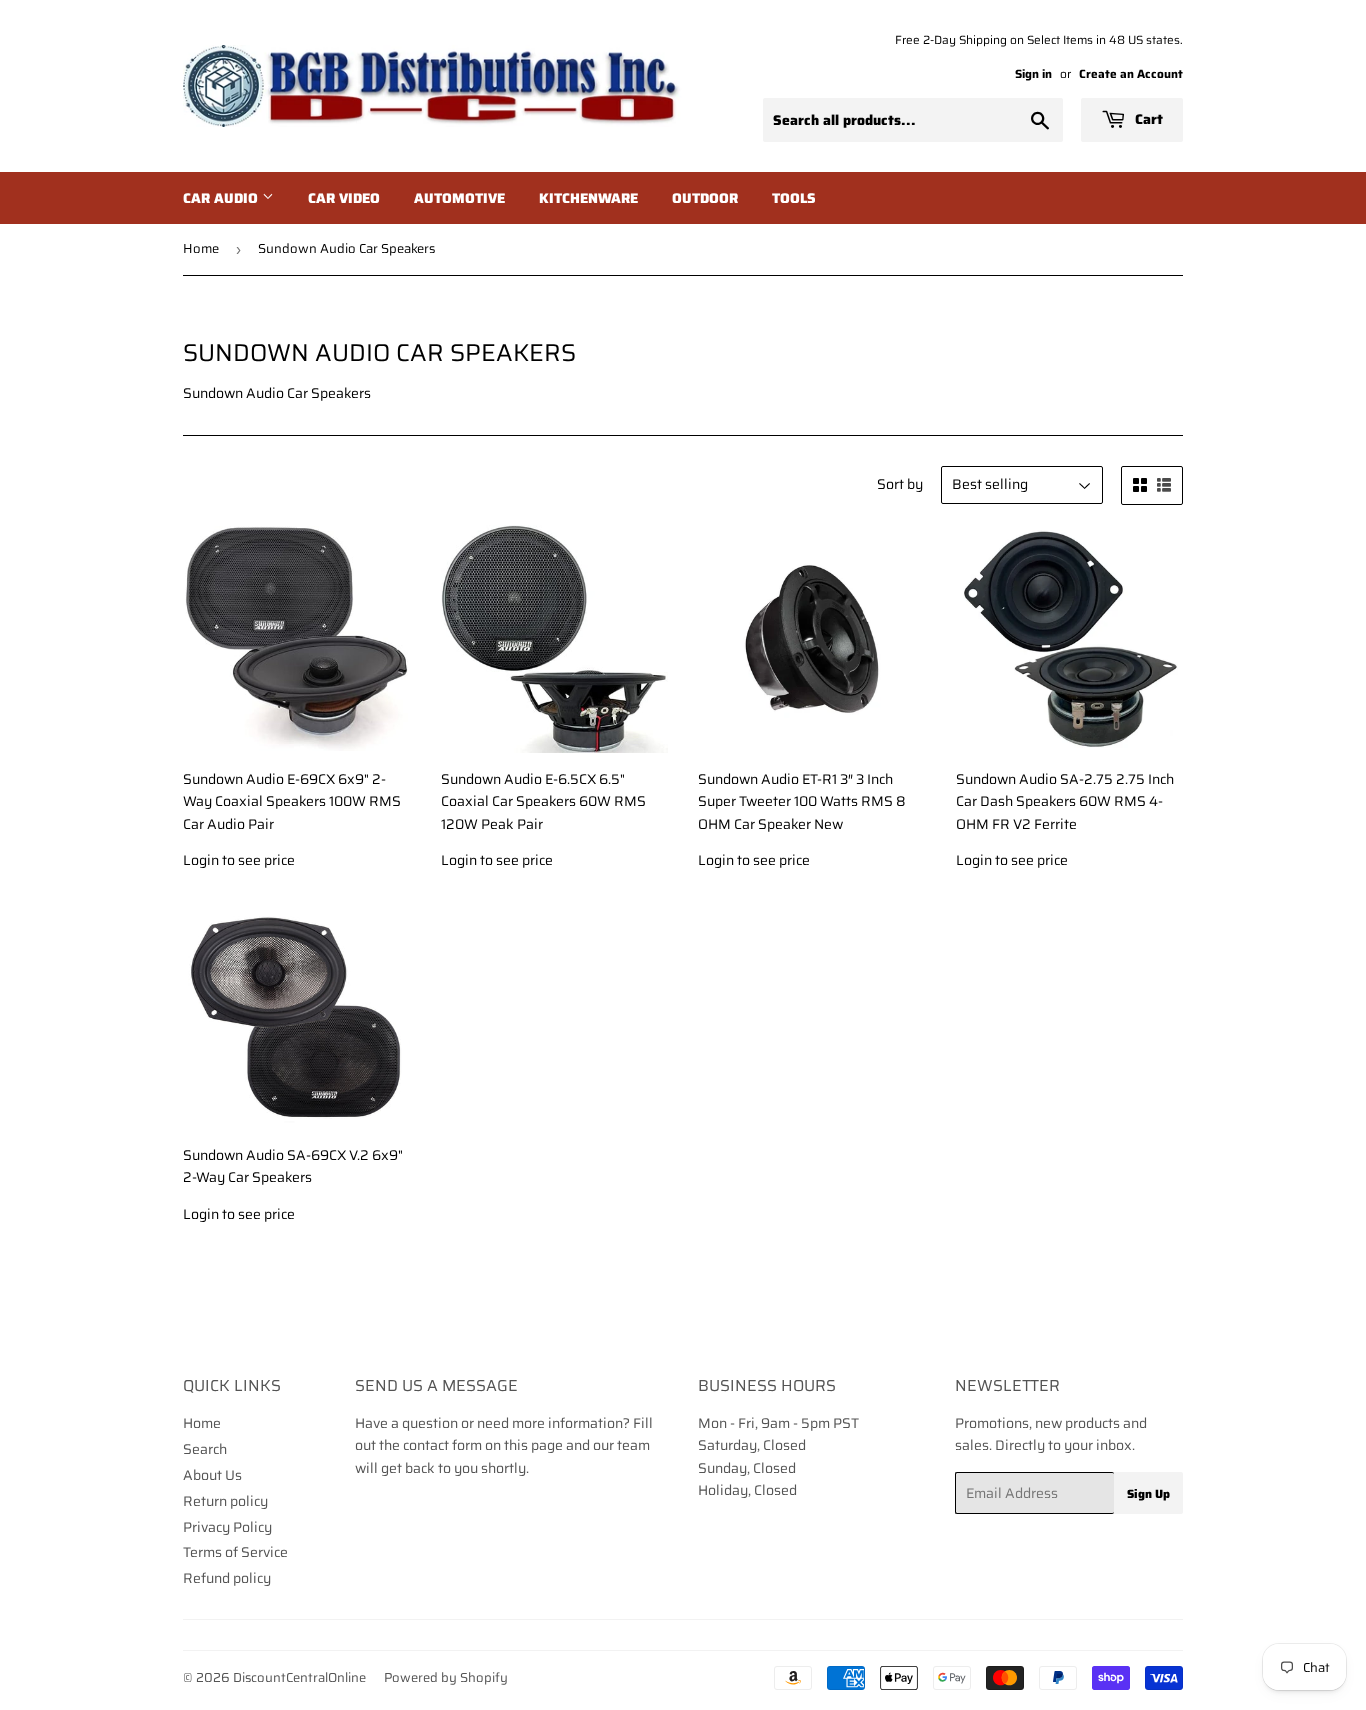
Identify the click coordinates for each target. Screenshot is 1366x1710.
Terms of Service (235, 1552)
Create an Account (1131, 73)
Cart (1147, 119)
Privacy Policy (227, 1527)
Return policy (225, 1501)
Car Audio (222, 198)
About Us (212, 1475)
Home (201, 248)
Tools (794, 198)
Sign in (1033, 73)
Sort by (900, 484)
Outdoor (705, 198)
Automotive (459, 198)
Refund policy (227, 1578)
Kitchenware (588, 198)
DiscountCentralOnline (299, 1677)
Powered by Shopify (446, 1677)
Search (205, 1449)
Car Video (344, 198)
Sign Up (1148, 1493)
